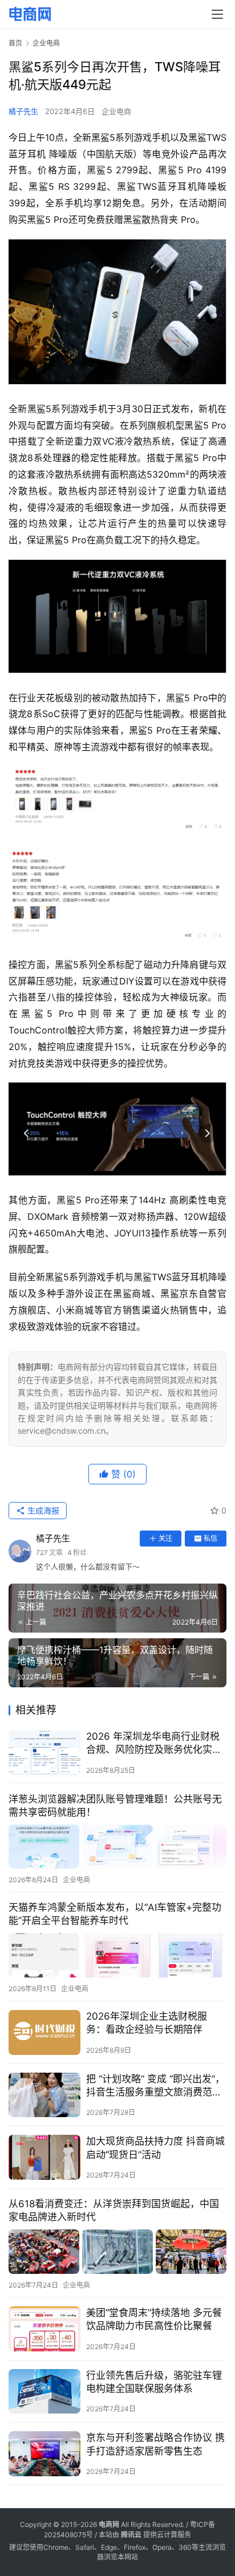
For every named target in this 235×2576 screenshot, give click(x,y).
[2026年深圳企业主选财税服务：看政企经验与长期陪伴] (44, 2032)
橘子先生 (23, 111)
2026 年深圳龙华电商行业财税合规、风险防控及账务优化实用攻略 (154, 1743)
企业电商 (116, 111)
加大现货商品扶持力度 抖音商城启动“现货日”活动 (155, 2148)
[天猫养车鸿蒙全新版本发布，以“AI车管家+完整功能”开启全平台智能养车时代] (117, 1955)
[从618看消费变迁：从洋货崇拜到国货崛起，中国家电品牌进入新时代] (117, 2251)
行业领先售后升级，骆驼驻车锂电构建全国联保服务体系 (154, 2382)
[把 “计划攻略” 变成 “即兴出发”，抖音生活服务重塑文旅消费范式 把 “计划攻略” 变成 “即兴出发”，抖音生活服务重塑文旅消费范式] (44, 2095)
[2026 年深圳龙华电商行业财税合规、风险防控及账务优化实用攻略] (44, 1753)
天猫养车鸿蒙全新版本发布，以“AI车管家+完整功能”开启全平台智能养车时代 (115, 1914)
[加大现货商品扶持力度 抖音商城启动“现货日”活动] (44, 2157)
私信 (210, 1538)
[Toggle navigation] (217, 14)
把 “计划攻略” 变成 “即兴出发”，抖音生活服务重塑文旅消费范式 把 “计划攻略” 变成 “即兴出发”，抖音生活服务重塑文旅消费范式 (155, 2086)
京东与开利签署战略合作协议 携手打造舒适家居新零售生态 (155, 2444)
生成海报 (42, 1510)
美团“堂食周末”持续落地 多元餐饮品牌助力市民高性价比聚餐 (154, 2319)
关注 (165, 1538)
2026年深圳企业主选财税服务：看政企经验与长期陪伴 (147, 2023)
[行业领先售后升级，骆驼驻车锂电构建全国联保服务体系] (44, 2392)
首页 (15, 43)
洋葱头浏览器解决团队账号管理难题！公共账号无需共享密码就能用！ (115, 1806)
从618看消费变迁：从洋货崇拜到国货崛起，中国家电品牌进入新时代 (114, 2210)
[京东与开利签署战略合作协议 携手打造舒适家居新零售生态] (44, 2454)
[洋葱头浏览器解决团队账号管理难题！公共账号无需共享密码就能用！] (117, 1847)
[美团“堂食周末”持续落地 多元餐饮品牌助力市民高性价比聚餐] (44, 2329)
